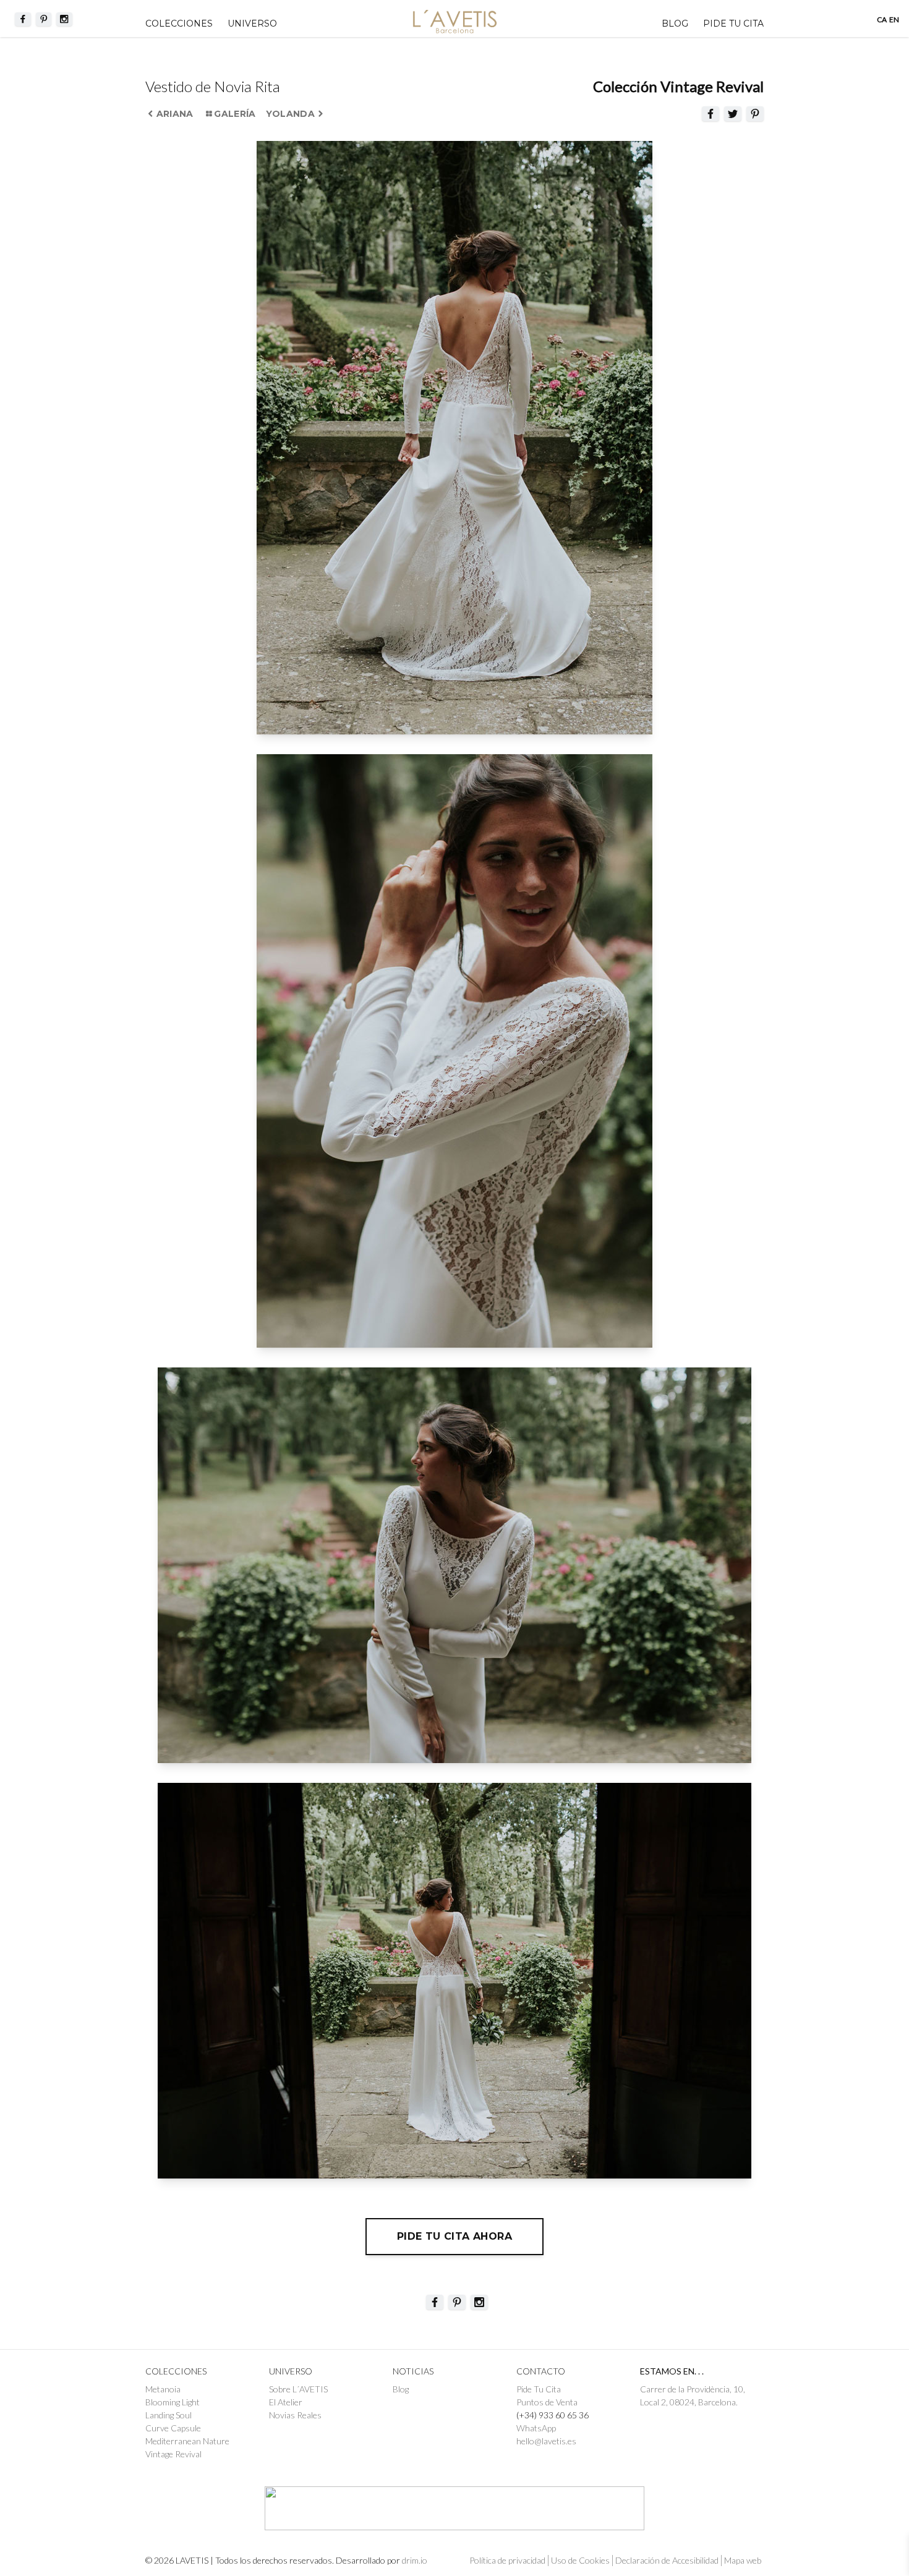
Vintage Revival (173, 2454)
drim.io (415, 2560)
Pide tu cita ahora (454, 2236)
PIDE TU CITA (733, 23)
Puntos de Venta (547, 2402)
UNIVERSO (252, 23)
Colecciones (179, 23)
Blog (675, 23)
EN (894, 19)
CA (882, 19)
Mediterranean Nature (187, 2441)
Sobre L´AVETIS (298, 2389)
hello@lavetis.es (546, 2441)
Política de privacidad (507, 2560)
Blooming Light (173, 2402)
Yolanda (290, 114)
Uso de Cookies (580, 2560)
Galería (235, 114)
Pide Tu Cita (539, 2389)
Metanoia (163, 2389)
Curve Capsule (173, 2428)
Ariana (175, 114)
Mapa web (743, 2560)
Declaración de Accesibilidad (667, 2560)
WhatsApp (536, 2428)
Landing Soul (169, 2415)
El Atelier (286, 2402)
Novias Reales (295, 2415)
